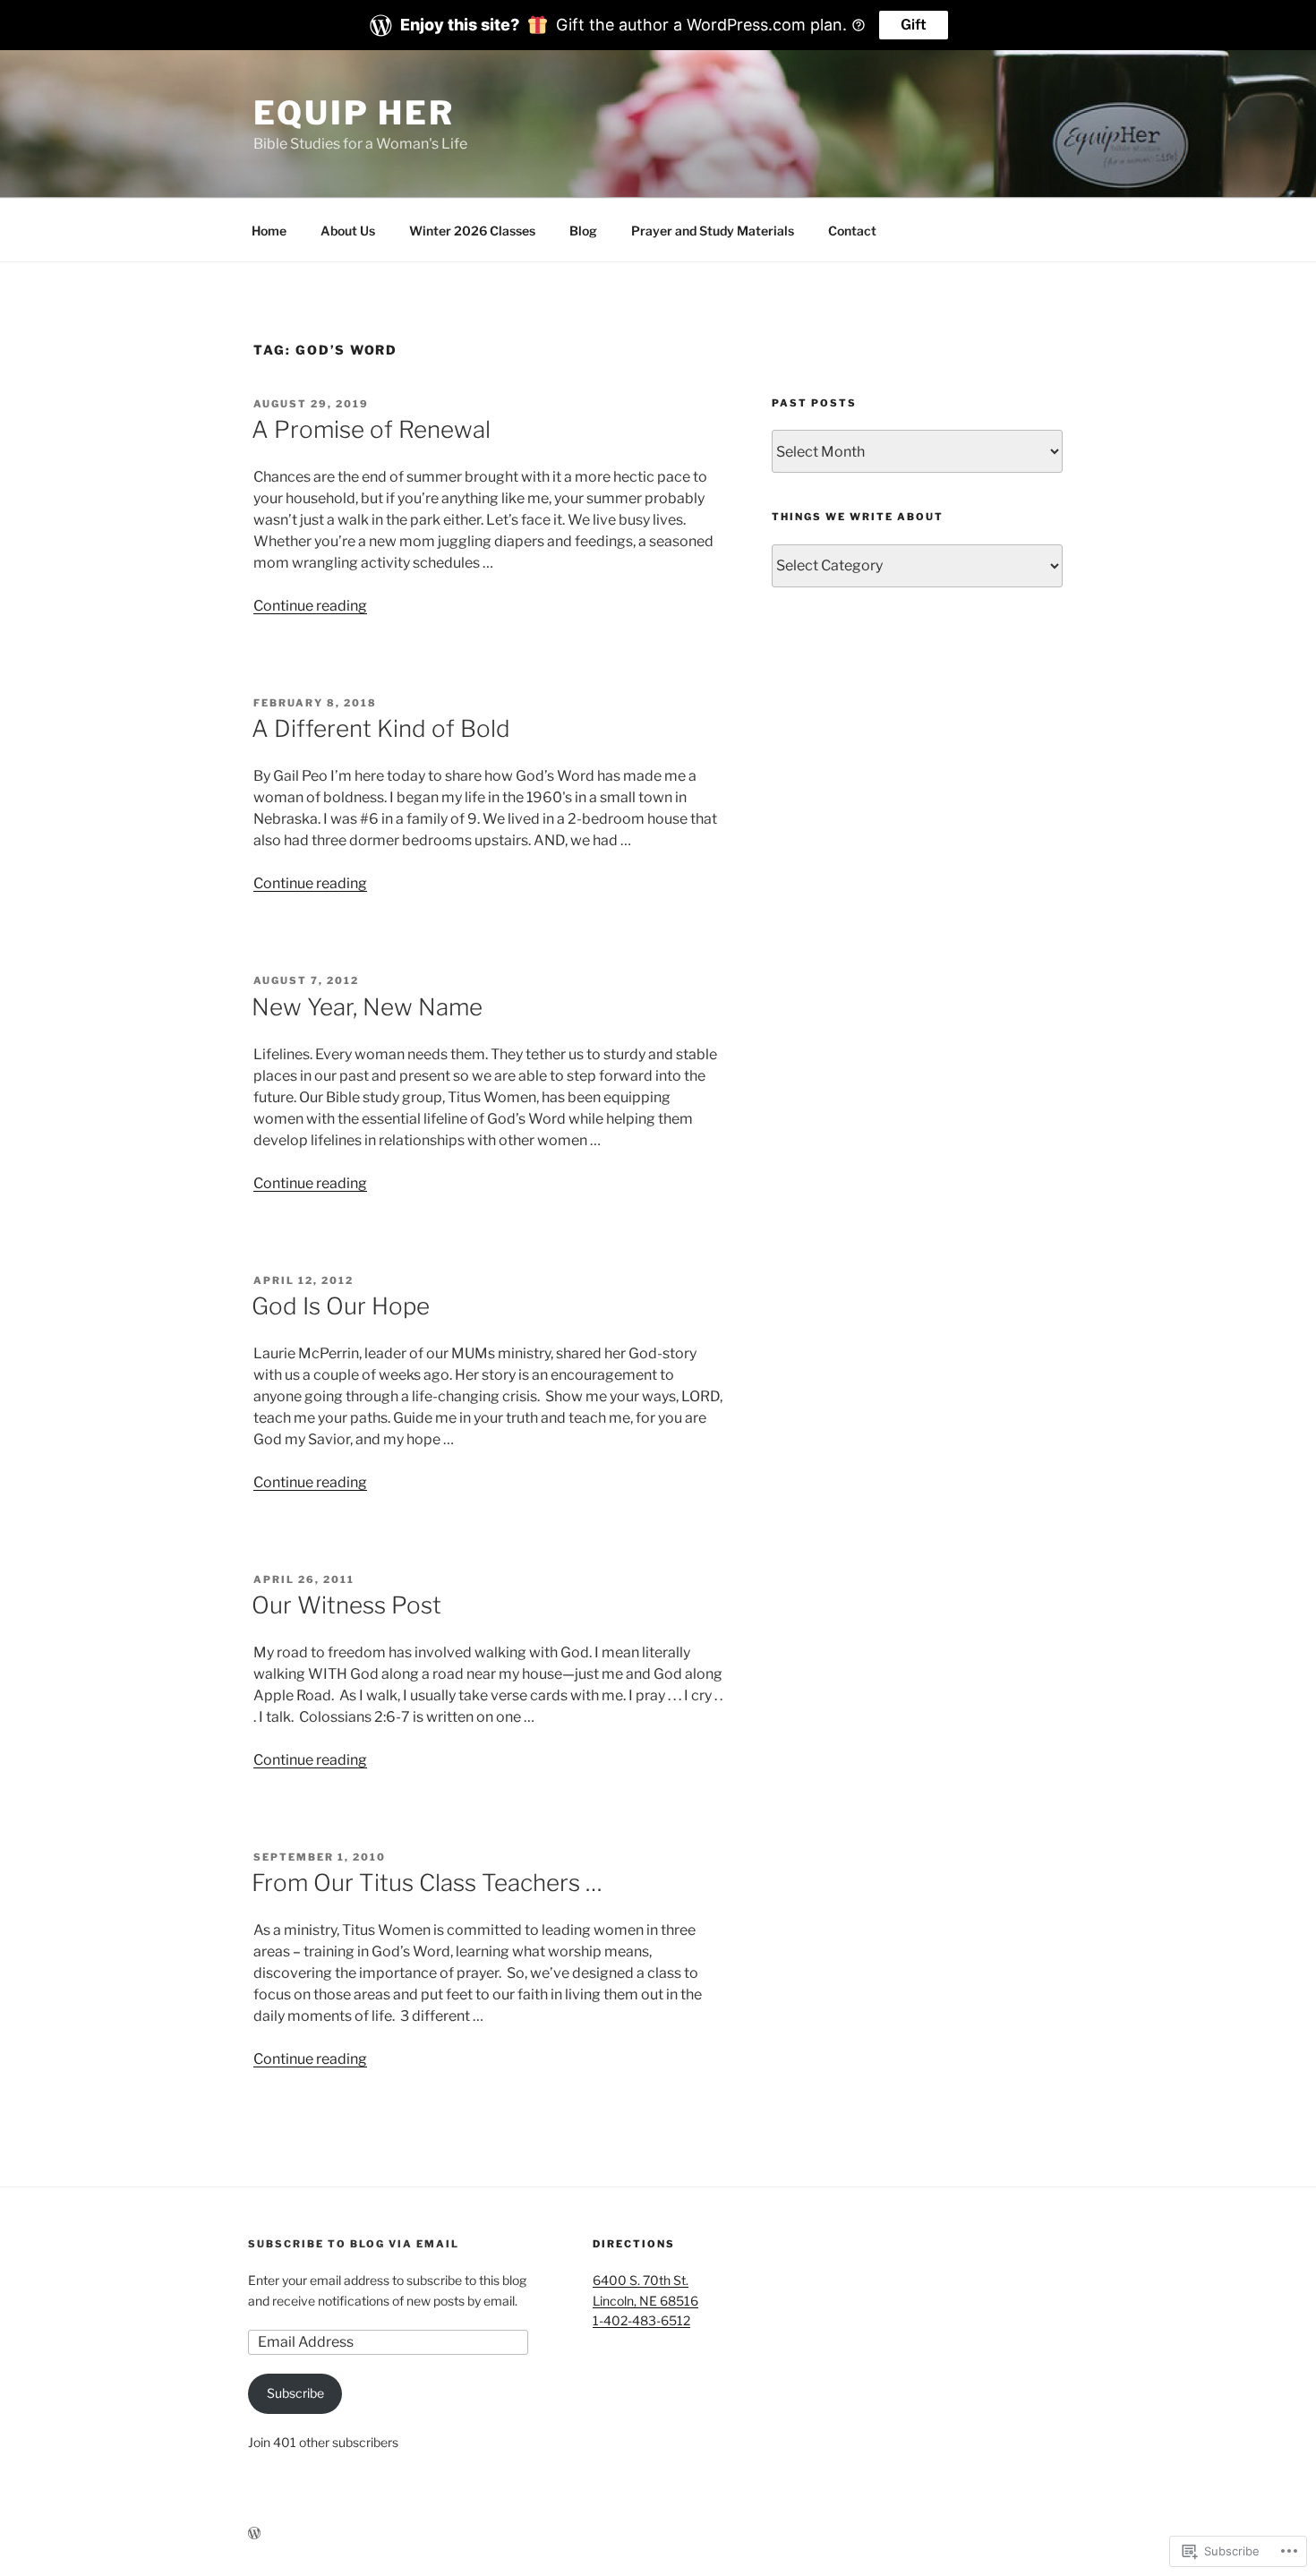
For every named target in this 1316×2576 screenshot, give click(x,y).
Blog (583, 231)
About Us (348, 231)
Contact (852, 231)
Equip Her (354, 113)
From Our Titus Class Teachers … (427, 1883)
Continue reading (310, 606)
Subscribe (295, 2393)
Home (269, 231)
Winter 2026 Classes (472, 231)
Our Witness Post (346, 1605)
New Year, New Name (367, 1007)
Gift (914, 25)
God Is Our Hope (341, 1306)
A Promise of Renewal (371, 429)
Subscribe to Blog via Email (354, 2244)
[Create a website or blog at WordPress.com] (254, 2533)
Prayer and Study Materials (713, 231)
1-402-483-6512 (641, 2320)
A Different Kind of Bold (381, 728)
